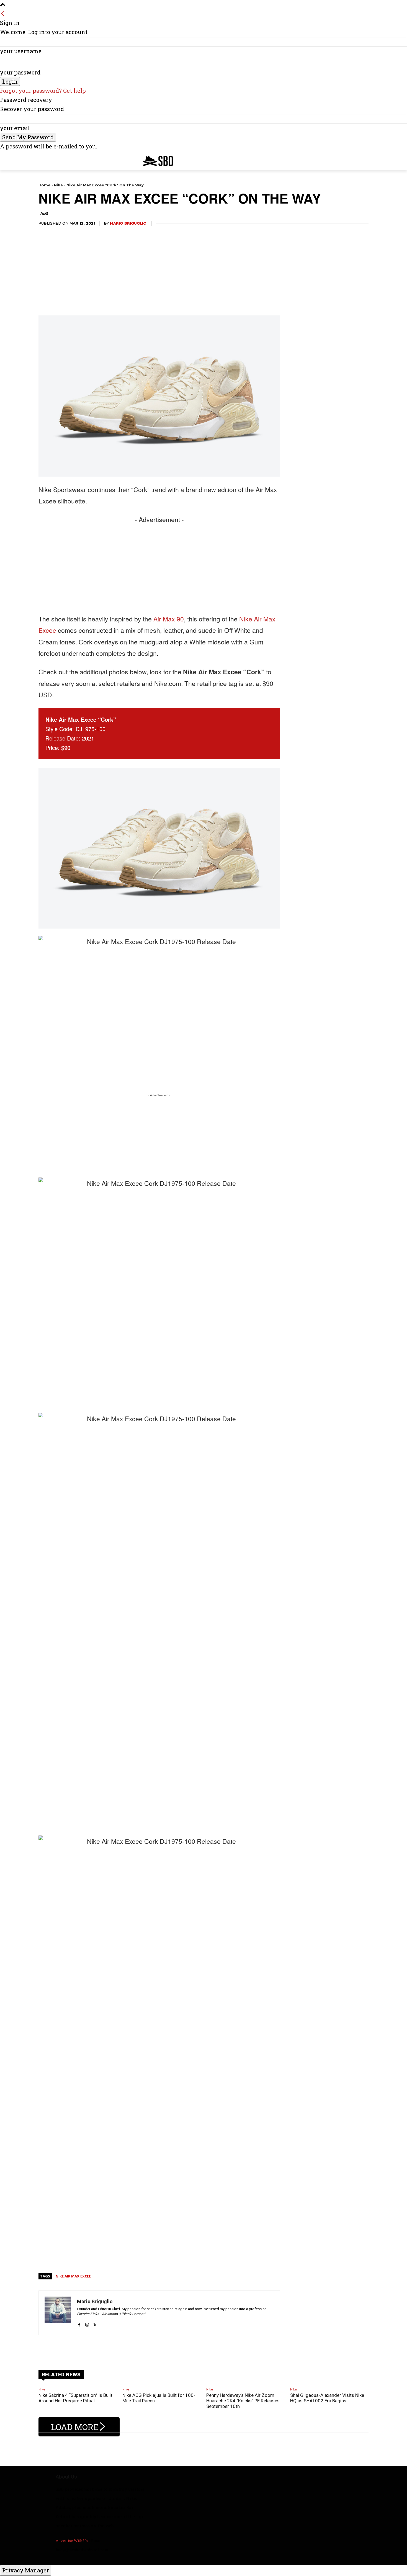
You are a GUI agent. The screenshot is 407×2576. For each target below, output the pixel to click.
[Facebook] (79, 2322)
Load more (75, 2427)
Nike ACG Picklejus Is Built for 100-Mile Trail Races (159, 2398)
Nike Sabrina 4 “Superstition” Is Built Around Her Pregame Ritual (75, 2398)
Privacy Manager (26, 2570)
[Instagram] (87, 2322)
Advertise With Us (72, 2541)
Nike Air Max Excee (73, 2276)
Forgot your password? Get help (43, 91)
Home (44, 185)
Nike (58, 185)
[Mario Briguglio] (58, 2313)
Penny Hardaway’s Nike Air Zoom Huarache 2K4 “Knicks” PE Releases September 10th (243, 2401)
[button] (362, 160)
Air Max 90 (169, 619)
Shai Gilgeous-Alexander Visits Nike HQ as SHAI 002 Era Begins (327, 2398)
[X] (95, 2322)
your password (20, 72)
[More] (202, 2349)
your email (15, 128)
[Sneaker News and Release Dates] (154, 161)
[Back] (3, 14)
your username (21, 51)
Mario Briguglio (128, 223)
